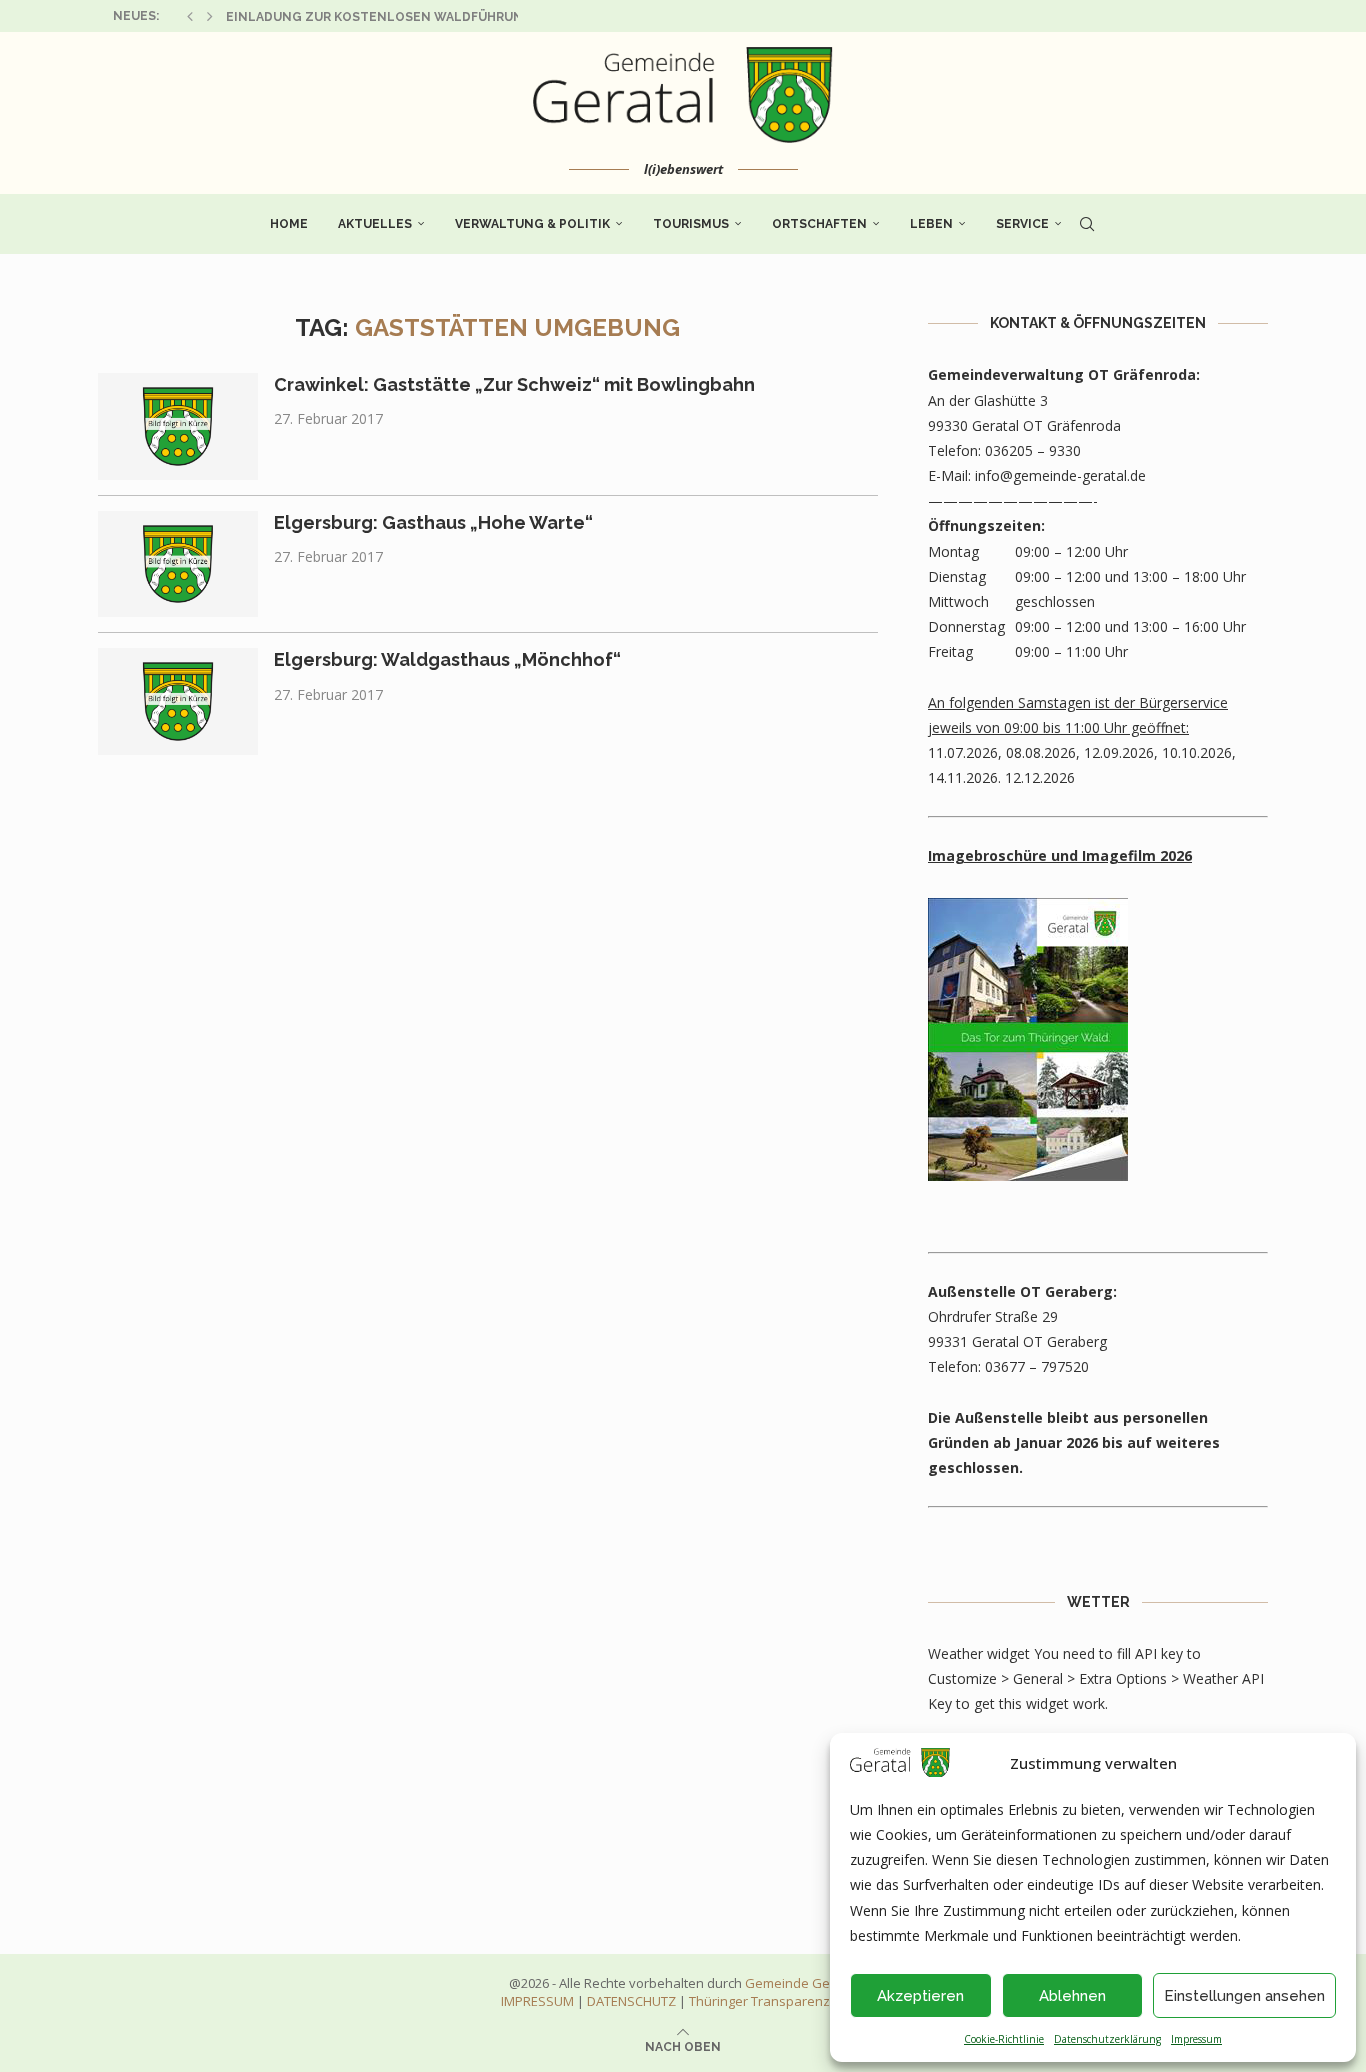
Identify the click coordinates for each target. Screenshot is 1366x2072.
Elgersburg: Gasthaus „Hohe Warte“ (433, 522)
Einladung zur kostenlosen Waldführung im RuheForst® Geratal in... (476, 17)
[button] (190, 16)
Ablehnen (1072, 1996)
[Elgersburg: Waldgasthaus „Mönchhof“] (178, 701)
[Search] (1087, 224)
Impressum (1196, 2039)
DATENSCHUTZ (631, 2001)
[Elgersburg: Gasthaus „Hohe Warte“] (178, 564)
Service (1022, 224)
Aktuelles (375, 224)
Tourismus (691, 224)
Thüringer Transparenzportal (777, 2001)
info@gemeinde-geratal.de (1060, 475)
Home (289, 224)
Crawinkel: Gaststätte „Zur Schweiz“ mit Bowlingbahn (514, 384)
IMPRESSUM (537, 2001)
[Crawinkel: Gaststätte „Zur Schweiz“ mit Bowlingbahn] (178, 426)
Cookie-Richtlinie (1004, 2039)
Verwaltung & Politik (532, 224)
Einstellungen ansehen (1244, 1996)
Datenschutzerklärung (1107, 2039)
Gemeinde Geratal (801, 1983)
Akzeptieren (920, 1996)
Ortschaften (819, 224)
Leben (931, 224)
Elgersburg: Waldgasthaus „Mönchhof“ (447, 659)
